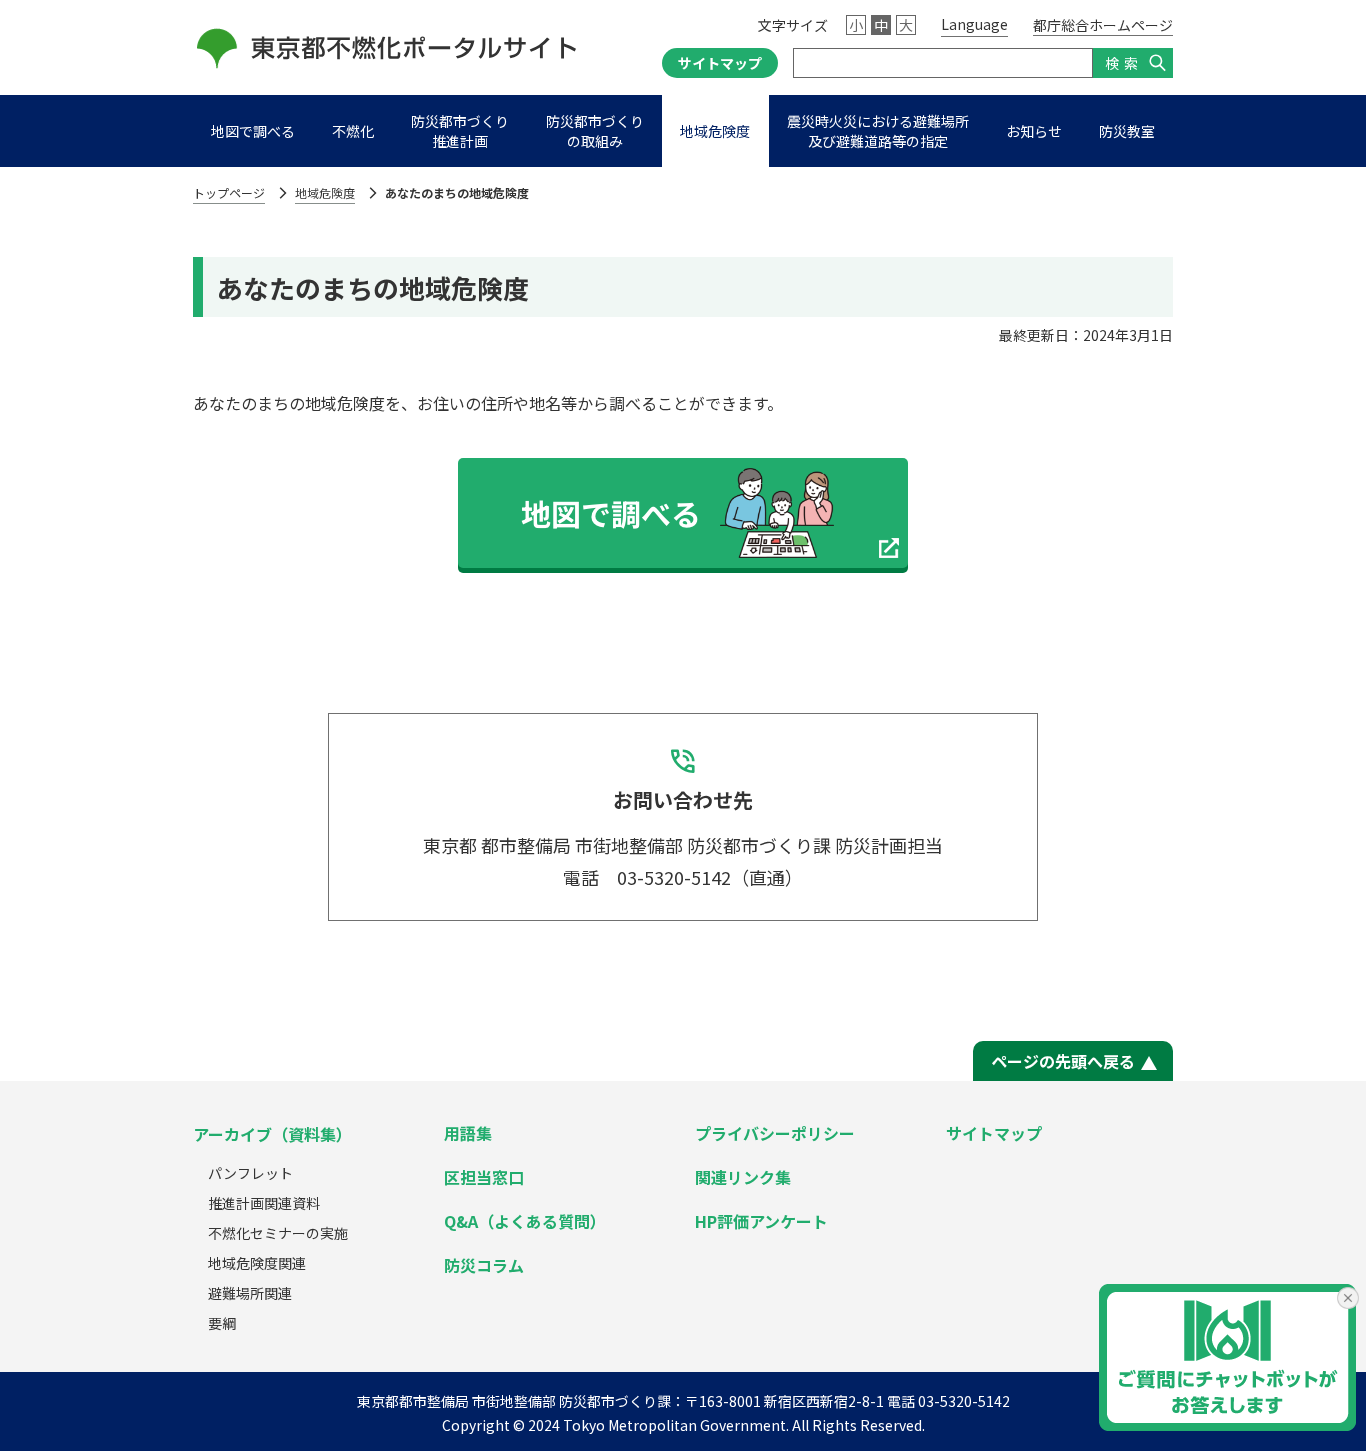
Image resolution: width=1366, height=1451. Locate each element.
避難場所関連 (250, 1293)
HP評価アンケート (761, 1221)
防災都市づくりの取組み (595, 131)
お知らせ (1034, 131)
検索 (1124, 63)
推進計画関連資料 (264, 1203)
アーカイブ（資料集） (272, 1134)
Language (974, 24)
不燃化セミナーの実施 (278, 1233)
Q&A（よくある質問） (525, 1221)
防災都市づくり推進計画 (460, 131)
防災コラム (484, 1265)
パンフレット (250, 1173)
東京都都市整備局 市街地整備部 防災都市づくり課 (514, 1401)
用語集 (468, 1133)
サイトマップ (720, 63)
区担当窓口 (484, 1177)
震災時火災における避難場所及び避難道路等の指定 (878, 131)
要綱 (222, 1323)
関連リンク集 (743, 1177)
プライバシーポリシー (775, 1133)
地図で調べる (253, 131)
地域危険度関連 (257, 1263)
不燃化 (353, 131)
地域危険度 (715, 131)
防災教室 (1127, 131)
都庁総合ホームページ (1103, 25)
